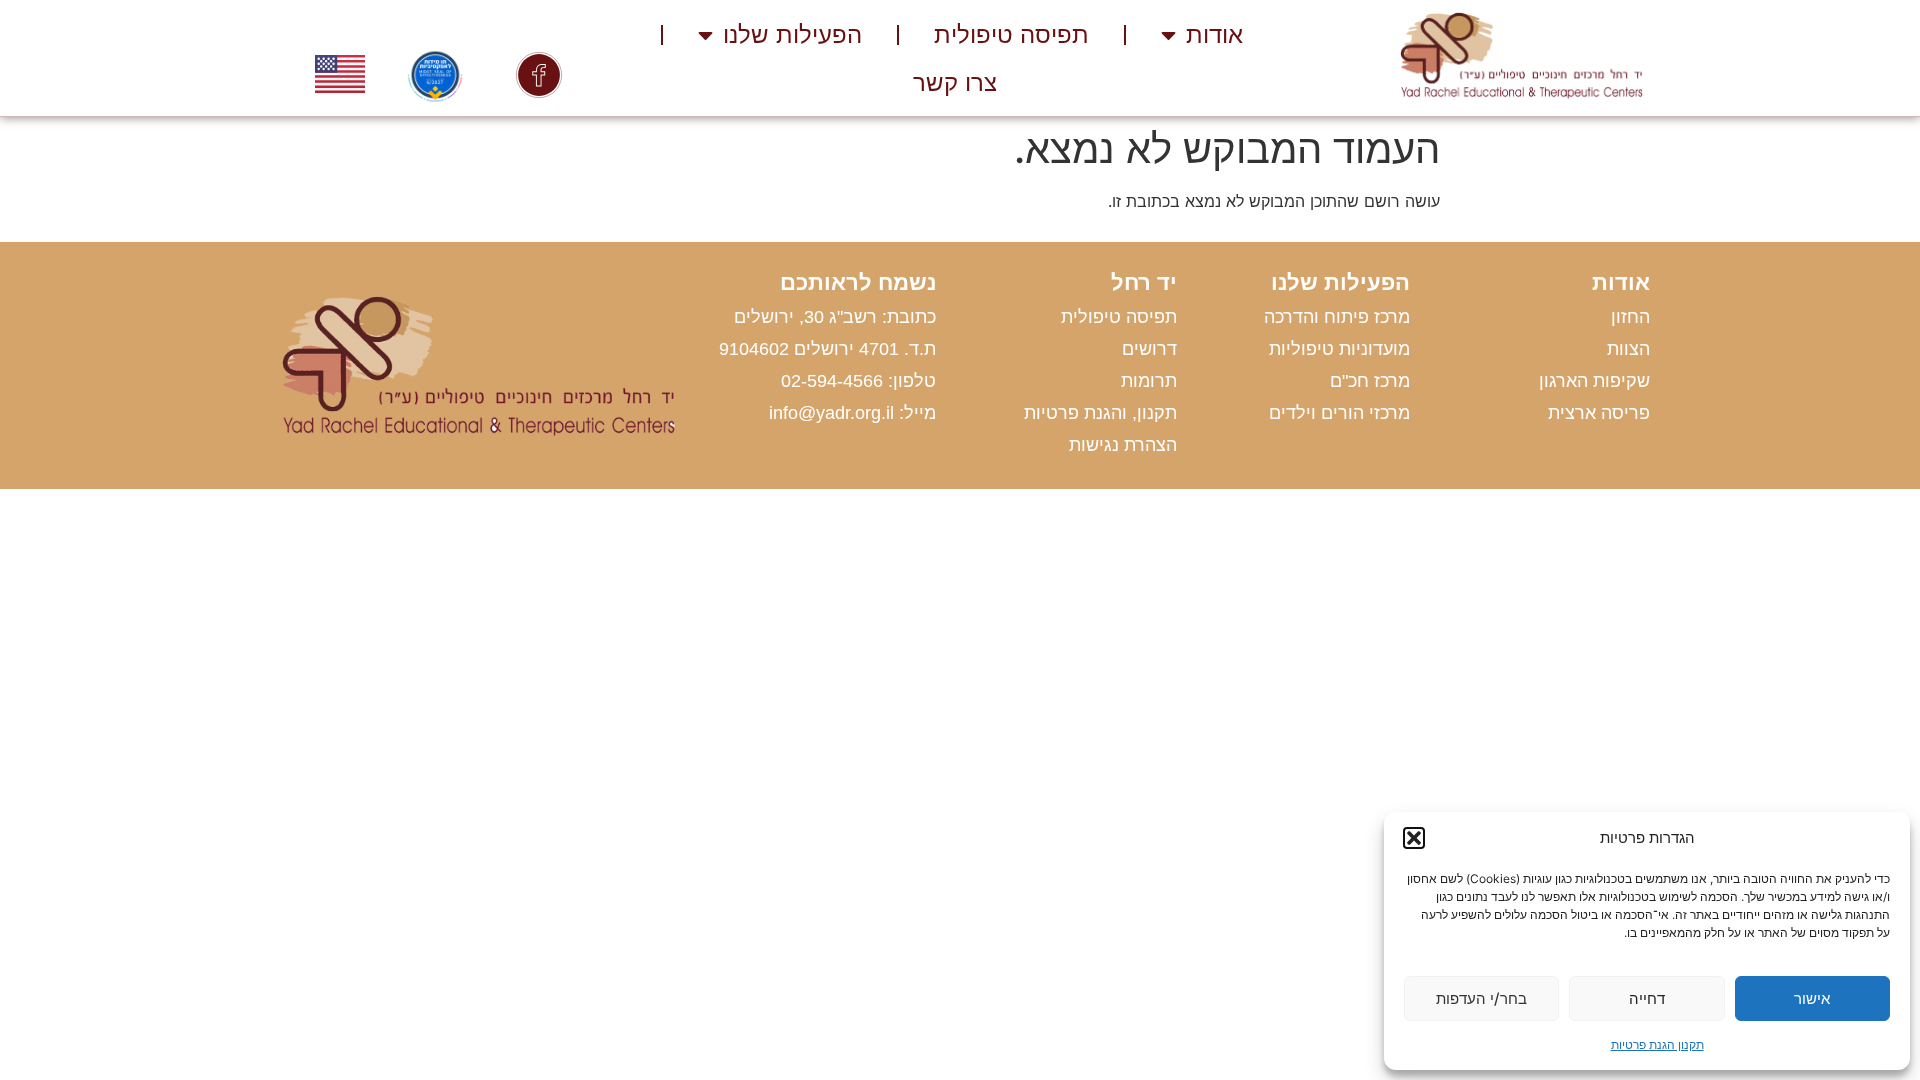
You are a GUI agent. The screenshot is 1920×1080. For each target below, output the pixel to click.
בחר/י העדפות (1481, 998)
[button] (1414, 838)
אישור (1812, 998)
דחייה (1647, 998)
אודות (1214, 34)
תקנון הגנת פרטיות (1657, 1044)
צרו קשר (955, 82)
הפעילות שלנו (792, 34)
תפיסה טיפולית (1011, 34)
